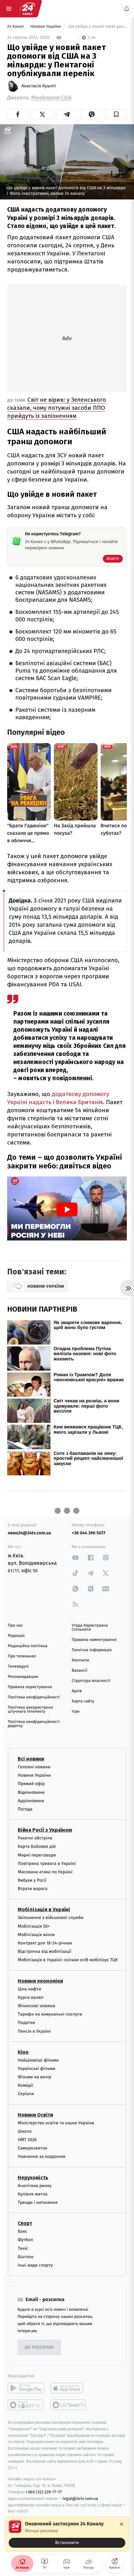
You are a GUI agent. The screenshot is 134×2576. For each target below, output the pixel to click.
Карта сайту (83, 1701)
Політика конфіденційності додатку (34, 1724)
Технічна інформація (92, 1650)
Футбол (25, 2240)
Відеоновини (31, 1792)
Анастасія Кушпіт (39, 86)
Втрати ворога (33, 1889)
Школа (25, 2131)
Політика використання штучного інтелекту (30, 1710)
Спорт (25, 2223)
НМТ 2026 (27, 2140)
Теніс (23, 2248)
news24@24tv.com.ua (29, 1533)
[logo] (27, 9)
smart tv (26, 2405)
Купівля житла (33, 2194)
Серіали (26, 2094)
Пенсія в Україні (34, 2031)
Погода (25, 1809)
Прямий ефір (31, 1784)
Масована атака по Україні (45, 1872)
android (26, 2388)
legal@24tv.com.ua (80, 2498)
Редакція (16, 1636)
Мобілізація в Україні (44, 1909)
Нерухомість (33, 2177)
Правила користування (30, 1687)
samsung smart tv (69, 2405)
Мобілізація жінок (36, 1934)
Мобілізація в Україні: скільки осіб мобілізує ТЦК (68, 1960)
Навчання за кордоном (41, 2156)
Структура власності (91, 1681)
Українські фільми (36, 2068)
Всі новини (31, 1759)
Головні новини (34, 1767)
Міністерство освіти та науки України (56, 2123)
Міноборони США (51, 98)
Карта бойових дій (37, 1846)
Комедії (25, 2085)
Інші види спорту (35, 2265)
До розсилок (39, 2347)
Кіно (23, 2052)
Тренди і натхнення (38, 2202)
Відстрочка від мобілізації (45, 1951)
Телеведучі (18, 1667)
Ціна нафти (29, 1989)
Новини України (46, 27)
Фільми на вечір (34, 2077)
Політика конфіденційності (34, 1697)
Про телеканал (22, 1656)
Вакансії (79, 1671)
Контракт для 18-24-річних (45, 1943)
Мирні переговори (37, 1855)
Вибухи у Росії (32, 1880)
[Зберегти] (116, 114)
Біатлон (26, 2256)
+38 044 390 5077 (89, 1533)
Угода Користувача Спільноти (90, 1628)
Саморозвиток (33, 2148)
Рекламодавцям (23, 1677)
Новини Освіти (35, 2115)
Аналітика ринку (35, 2185)
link (75, 1557)
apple (69, 2388)
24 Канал (16, 27)
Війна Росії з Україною (45, 1830)
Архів (77, 1691)
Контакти (80, 1660)
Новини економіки (40, 1981)
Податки (26, 2023)
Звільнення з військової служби (51, 1918)
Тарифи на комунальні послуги (50, 2014)
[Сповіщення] (127, 9)
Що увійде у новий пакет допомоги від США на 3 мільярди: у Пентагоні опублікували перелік (97, 27)
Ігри (76, 1712)
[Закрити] (122, 2524)
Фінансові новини (36, 2005)
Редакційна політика (28, 1646)
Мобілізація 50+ (34, 1926)
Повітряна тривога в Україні (47, 1863)
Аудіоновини (31, 1800)
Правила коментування (94, 1640)
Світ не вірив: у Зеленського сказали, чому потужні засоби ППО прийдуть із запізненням (57, 408)
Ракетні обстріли (35, 1838)
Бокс (22, 2231)
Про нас (15, 1626)
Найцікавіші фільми (38, 2060)
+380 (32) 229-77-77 (44, 2492)
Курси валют (31, 1997)
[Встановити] (67, 2534)
